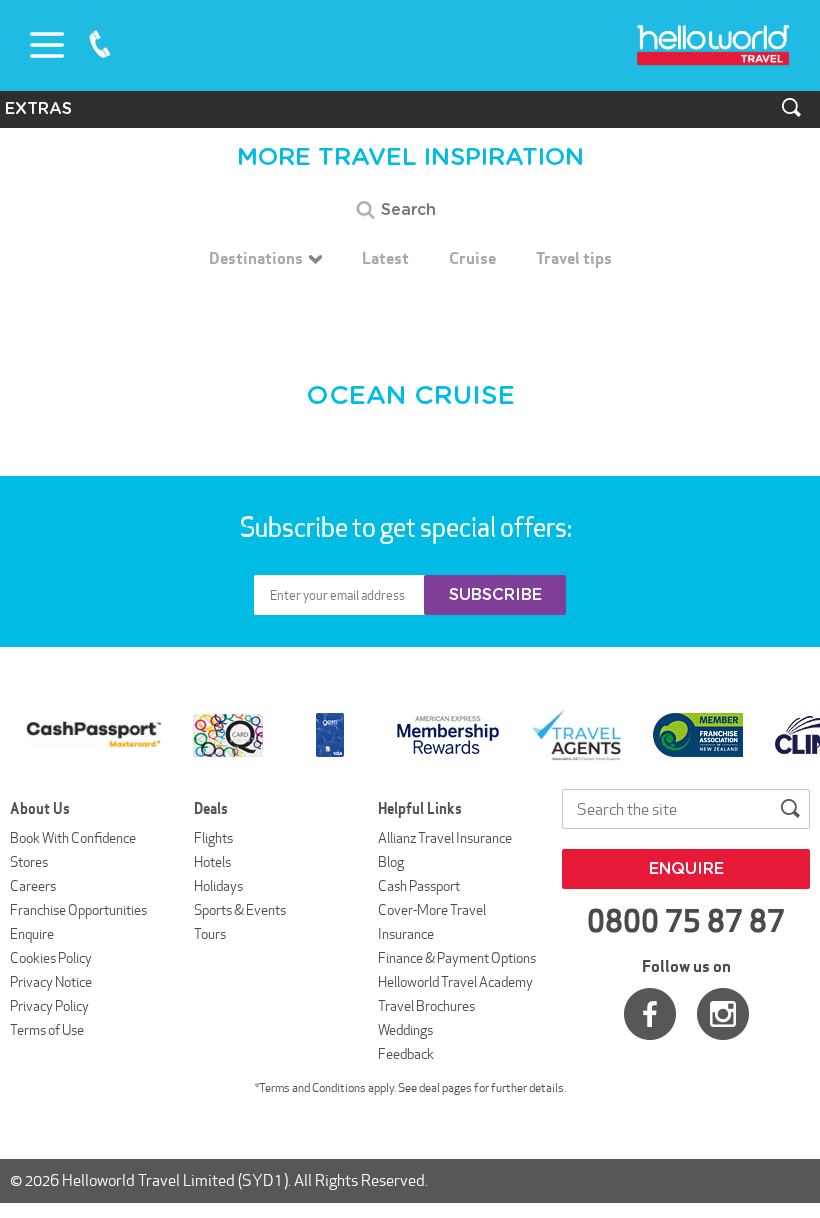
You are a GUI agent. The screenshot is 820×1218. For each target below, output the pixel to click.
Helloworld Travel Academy (455, 982)
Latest (385, 258)
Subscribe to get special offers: (408, 527)
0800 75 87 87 (100, 44)
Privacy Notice (51, 982)
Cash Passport (419, 886)
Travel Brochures (426, 1006)
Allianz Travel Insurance (445, 838)
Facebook (650, 1014)
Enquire (32, 934)
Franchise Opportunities (78, 910)
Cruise (472, 258)
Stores (29, 862)
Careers (33, 886)
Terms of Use (47, 1030)
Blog (391, 862)
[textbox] (410, 210)
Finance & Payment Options (457, 958)
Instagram (723, 1014)
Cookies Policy (51, 958)
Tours (210, 934)
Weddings (405, 1030)
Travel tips (574, 258)
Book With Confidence (73, 838)
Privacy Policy (49, 1006)
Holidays (218, 886)
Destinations (256, 258)
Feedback (406, 1054)
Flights (213, 838)
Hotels (212, 862)
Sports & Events (240, 910)
